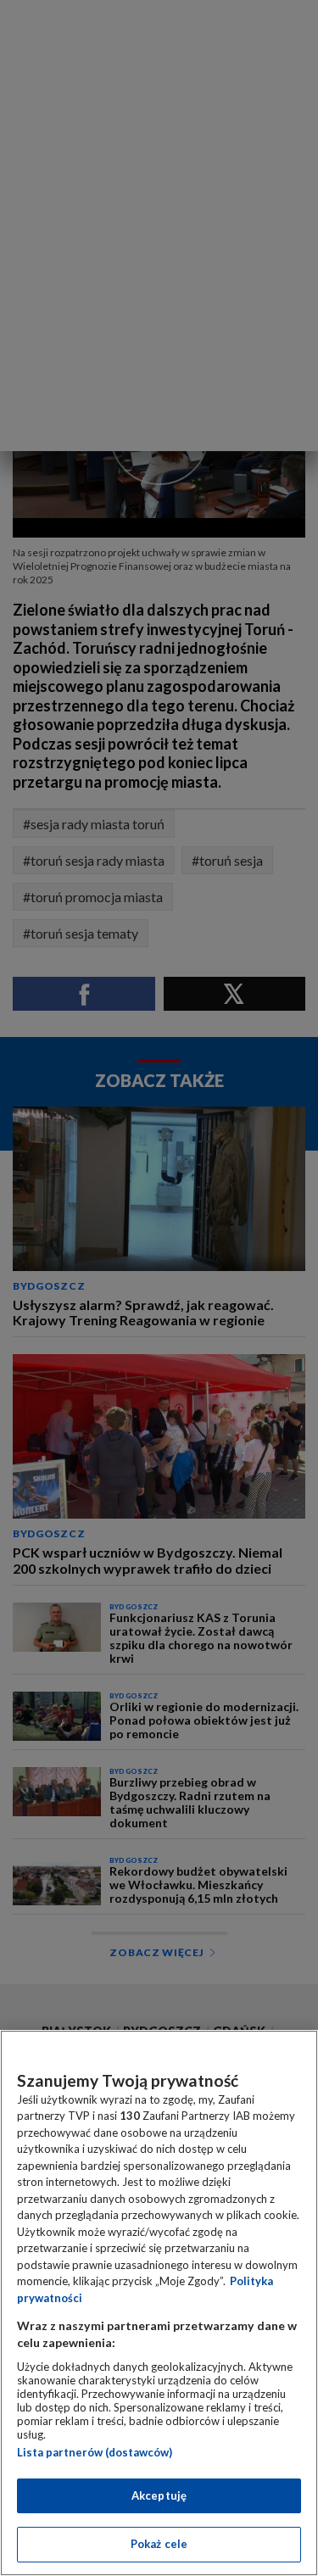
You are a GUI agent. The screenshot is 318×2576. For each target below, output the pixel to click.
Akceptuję (159, 2495)
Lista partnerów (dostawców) (95, 2452)
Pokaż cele (159, 2544)
